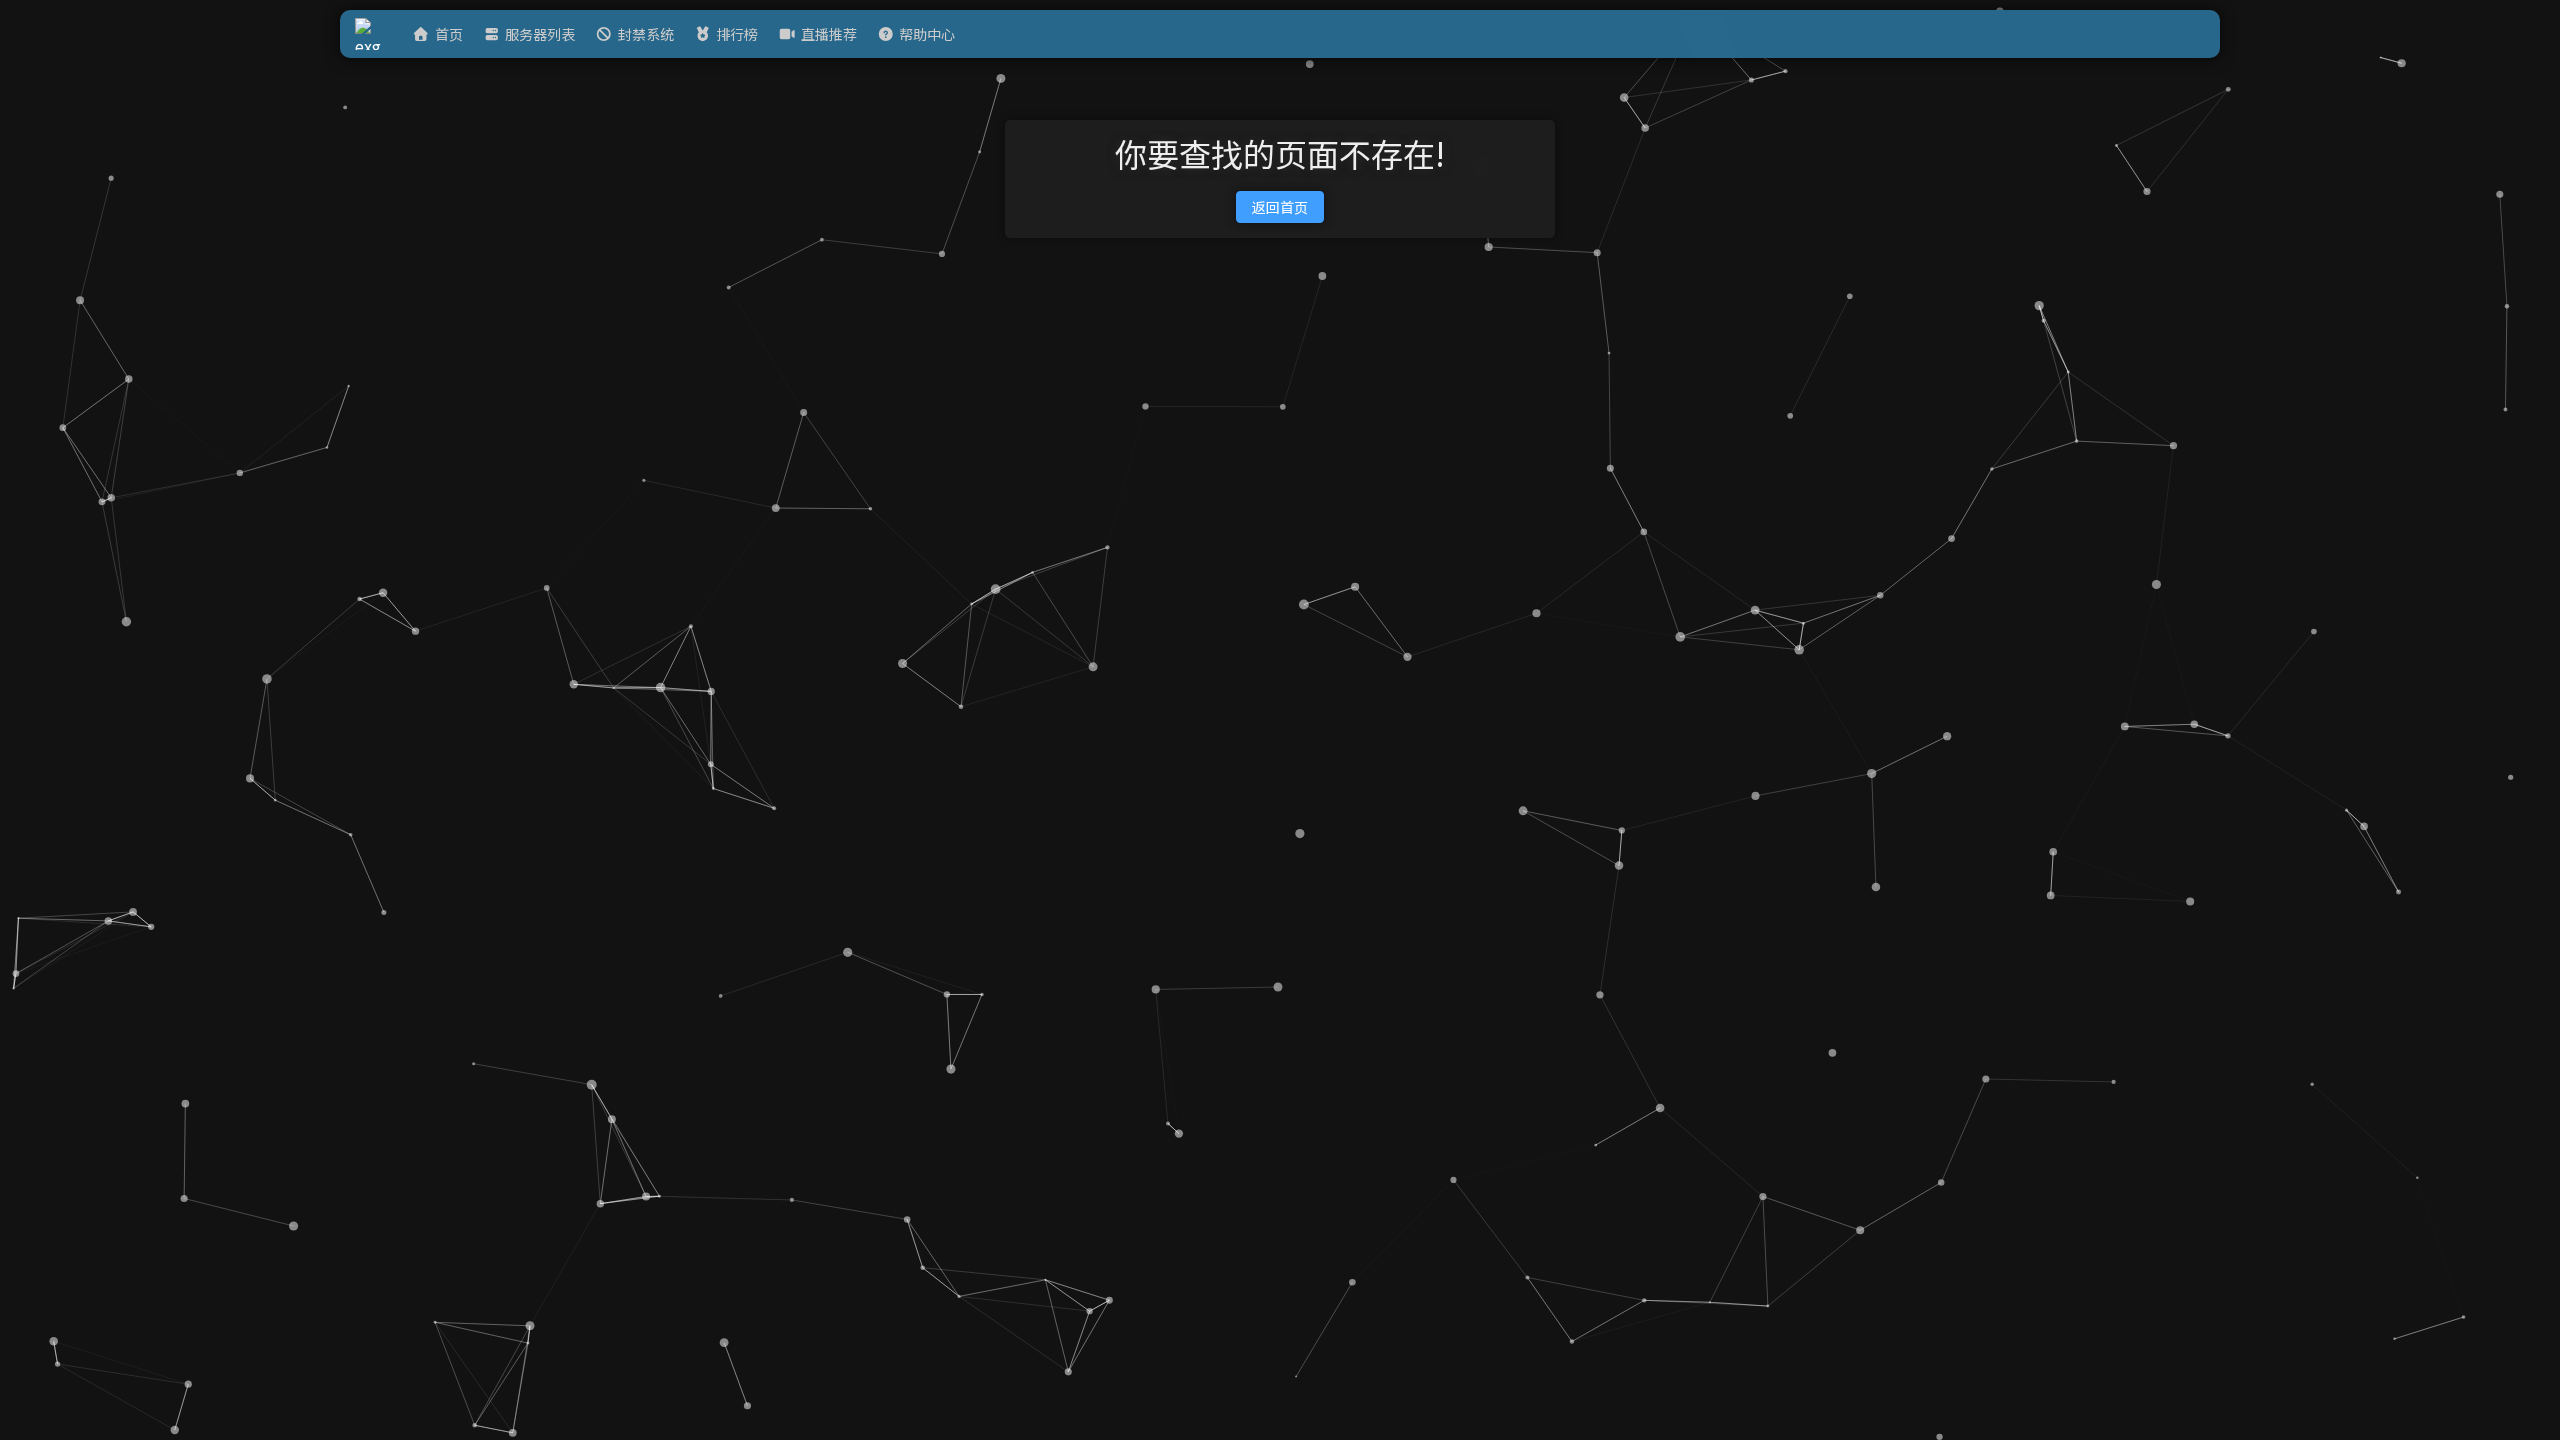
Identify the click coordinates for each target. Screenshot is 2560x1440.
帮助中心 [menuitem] (927, 34)
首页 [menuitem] (449, 34)
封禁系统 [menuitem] (646, 34)
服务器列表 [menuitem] (540, 34)
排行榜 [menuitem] (737, 34)
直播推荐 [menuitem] (829, 34)
